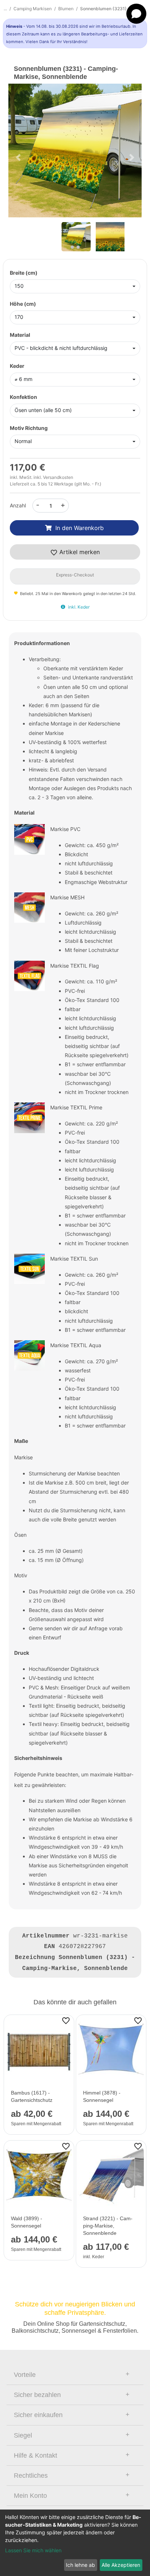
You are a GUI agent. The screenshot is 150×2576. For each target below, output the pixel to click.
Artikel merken (79, 552)
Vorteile (25, 2375)
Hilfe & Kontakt (35, 2455)
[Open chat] (136, 14)
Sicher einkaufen (38, 2415)
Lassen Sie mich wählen (33, 2550)
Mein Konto (30, 2496)
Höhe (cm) (23, 304)
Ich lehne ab (80, 2565)
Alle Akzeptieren (121, 2565)
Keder (17, 366)
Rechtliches (31, 2476)
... (5, 9)
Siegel (23, 2435)
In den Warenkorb (80, 528)
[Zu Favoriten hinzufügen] (66, 2020)
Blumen (66, 9)
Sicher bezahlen (37, 2395)
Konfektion (23, 397)
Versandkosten (58, 477)
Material (20, 335)
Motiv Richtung (29, 428)
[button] (18, 157)
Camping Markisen (33, 9)
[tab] (75, 2375)
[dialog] (75, 2543)
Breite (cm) (24, 273)
